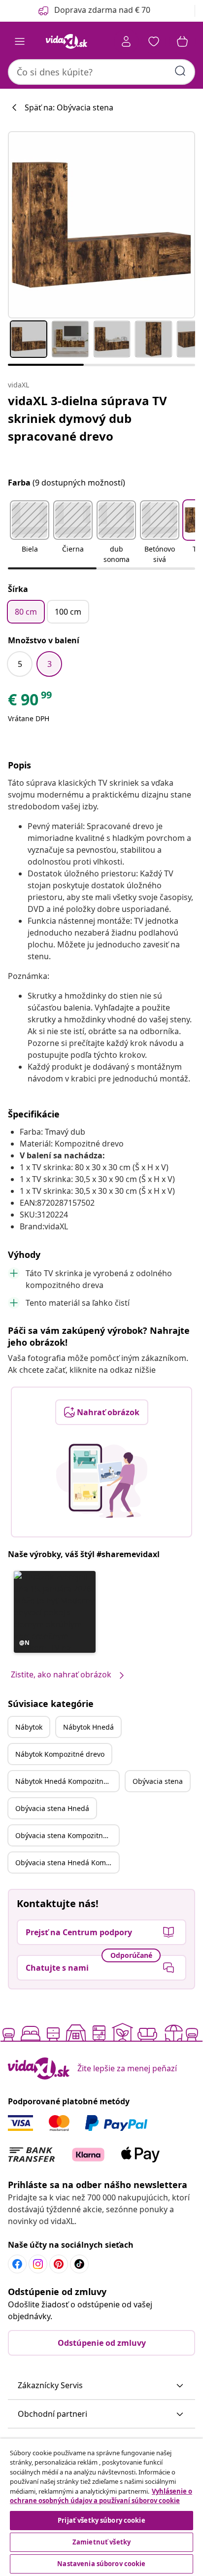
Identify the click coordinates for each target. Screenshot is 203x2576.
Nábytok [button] (29, 1727)
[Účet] (126, 41)
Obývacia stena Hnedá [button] (52, 1808)
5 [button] (20, 664)
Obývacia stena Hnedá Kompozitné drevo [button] (67, 1862)
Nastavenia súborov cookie (101, 2564)
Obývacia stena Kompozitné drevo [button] (67, 1835)
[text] (31, 702)
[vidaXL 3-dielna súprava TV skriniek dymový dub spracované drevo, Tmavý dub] (101, 225)
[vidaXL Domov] (67, 41)
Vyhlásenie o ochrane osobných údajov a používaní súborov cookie (101, 2496)
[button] (30, 533)
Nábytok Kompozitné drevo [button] (60, 1754)
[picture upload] (102, 1481)
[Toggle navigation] (20, 41)
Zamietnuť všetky (101, 2542)
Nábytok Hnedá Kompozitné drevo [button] (67, 1781)
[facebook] (17, 2264)
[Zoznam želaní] (154, 41)
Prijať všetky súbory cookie (101, 2520)
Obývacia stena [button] (158, 1781)
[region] (101, 2507)
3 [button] (50, 664)
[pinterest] (59, 2264)
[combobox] (101, 72)
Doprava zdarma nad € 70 (102, 10)
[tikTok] (79, 2264)
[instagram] (38, 2264)
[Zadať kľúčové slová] (180, 71)
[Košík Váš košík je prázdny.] (182, 41)
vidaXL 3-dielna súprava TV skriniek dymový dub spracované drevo (87, 418)
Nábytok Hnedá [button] (88, 1727)
